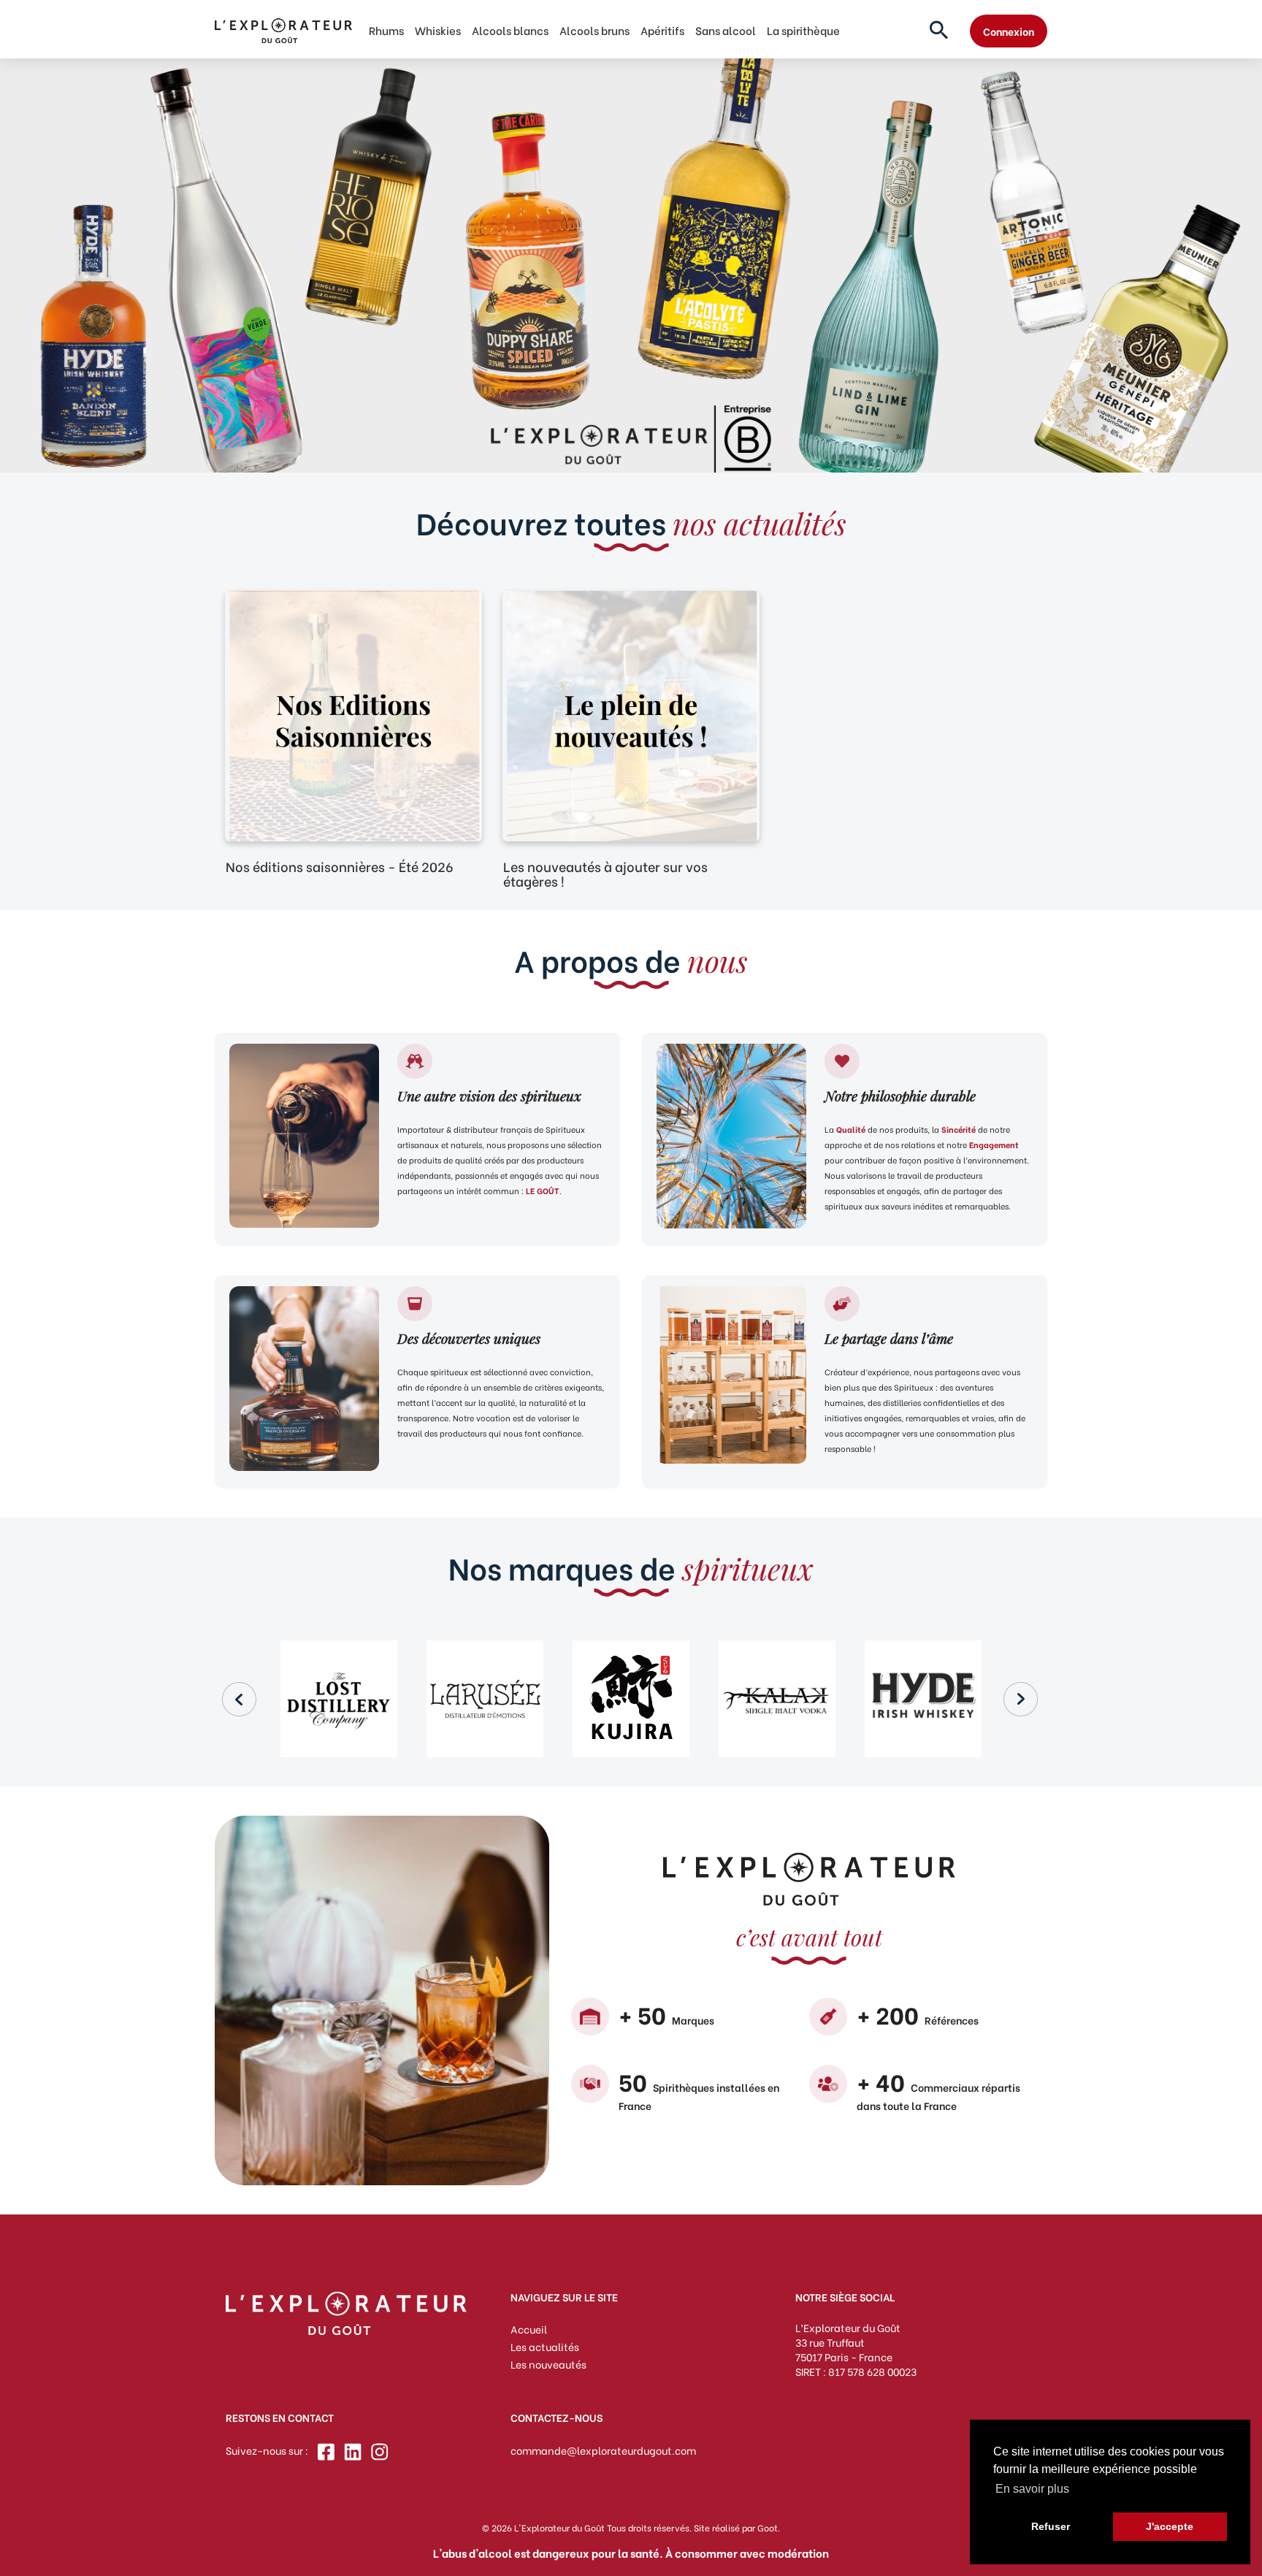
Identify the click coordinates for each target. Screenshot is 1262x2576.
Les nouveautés (548, 2364)
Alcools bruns (594, 30)
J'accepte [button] (1170, 2526)
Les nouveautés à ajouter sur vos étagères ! (605, 873)
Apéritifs (662, 30)
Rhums (386, 30)
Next (1022, 1700)
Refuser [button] (1051, 2526)
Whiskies (438, 30)
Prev (240, 1700)
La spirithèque (803, 30)
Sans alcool (726, 30)
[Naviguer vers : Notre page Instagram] (380, 2450)
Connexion (1009, 31)
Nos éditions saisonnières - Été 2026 (340, 866)
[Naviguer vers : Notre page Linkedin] (354, 2450)
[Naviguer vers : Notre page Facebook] (327, 2450)
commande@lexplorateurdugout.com (603, 2450)
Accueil (529, 2329)
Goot (768, 2527)
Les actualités (545, 2346)
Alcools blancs (510, 30)
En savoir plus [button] (1032, 2489)
